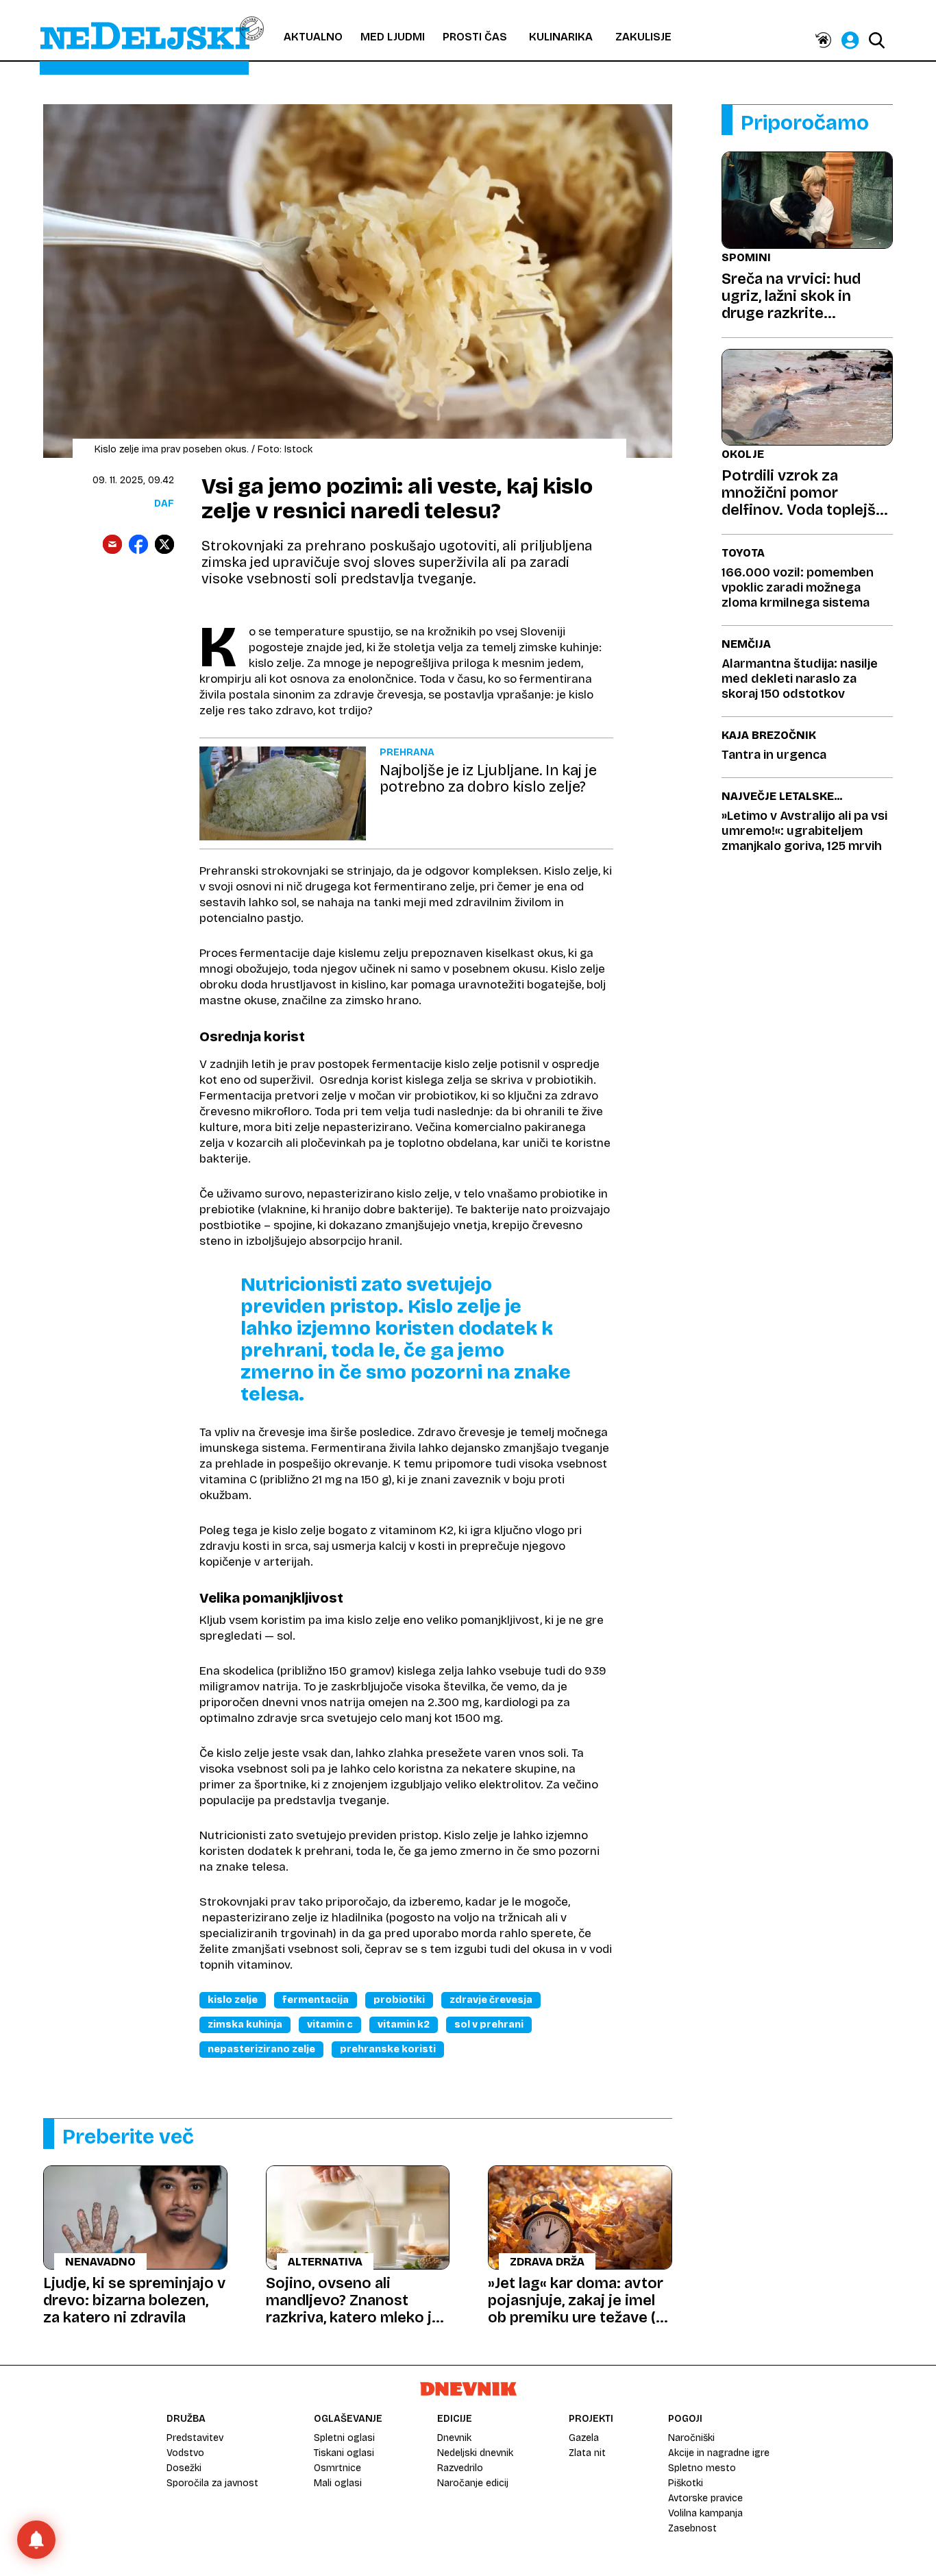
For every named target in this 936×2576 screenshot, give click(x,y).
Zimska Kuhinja (245, 2025)
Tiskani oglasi (344, 2453)
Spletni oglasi (344, 2438)
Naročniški (691, 2438)
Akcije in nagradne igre (719, 2453)
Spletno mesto (702, 2468)
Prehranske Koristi (388, 2049)
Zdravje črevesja (491, 2000)
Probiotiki (399, 2000)
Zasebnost (692, 2528)
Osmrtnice (337, 2468)
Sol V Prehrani (489, 2025)
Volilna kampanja (705, 2513)
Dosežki (184, 2468)
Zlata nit (587, 2453)
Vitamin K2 (404, 2025)
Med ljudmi (393, 37)
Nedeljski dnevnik (475, 2453)
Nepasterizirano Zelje (261, 2049)
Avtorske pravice (705, 2498)
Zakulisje (643, 37)
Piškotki (686, 2483)
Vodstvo (185, 2453)
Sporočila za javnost (212, 2483)
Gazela (584, 2438)
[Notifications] (36, 2540)
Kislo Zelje (233, 2000)
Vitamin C (330, 2025)
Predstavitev (195, 2438)
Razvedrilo (460, 2468)
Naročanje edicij (473, 2483)
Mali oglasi (338, 2483)
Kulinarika (561, 37)
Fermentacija (316, 2000)
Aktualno (313, 37)
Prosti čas (475, 37)
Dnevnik (454, 2438)
